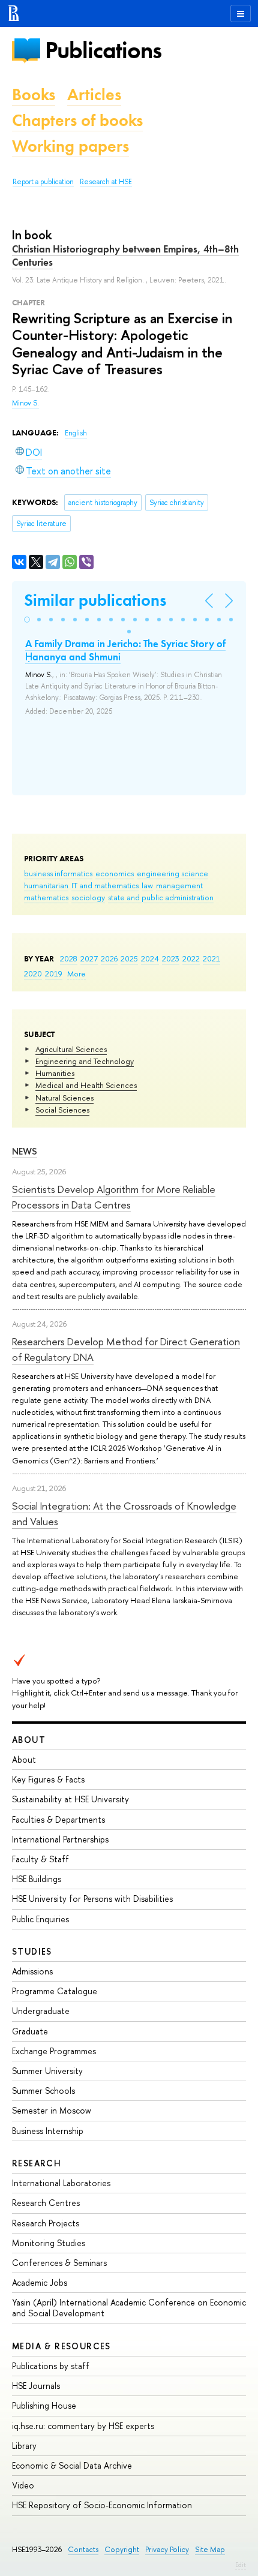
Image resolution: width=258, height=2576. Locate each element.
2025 (129, 958)
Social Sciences (62, 1110)
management (179, 885)
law (147, 885)
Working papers (70, 146)
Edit (241, 2565)
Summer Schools (43, 2090)
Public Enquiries (40, 1919)
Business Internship (48, 2131)
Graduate (30, 2031)
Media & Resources (61, 2346)
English (76, 433)
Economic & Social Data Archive (72, 2465)
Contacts (83, 2549)
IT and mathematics (105, 885)
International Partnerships (60, 1839)
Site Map (210, 2549)
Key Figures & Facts (48, 1779)
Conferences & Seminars (59, 2263)
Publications (103, 50)
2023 (171, 958)
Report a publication (43, 182)
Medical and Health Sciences (86, 1085)
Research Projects (46, 2223)
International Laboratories (61, 2183)
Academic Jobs (40, 2282)
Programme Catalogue (55, 1991)
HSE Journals (36, 2386)
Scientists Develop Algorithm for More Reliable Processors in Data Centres (114, 1197)
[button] (27, 620)
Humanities (55, 1073)
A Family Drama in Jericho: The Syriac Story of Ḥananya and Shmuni (125, 650)
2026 (109, 958)
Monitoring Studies (49, 2243)
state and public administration (161, 897)
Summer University (47, 2071)
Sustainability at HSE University (70, 1799)
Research (37, 2163)
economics (115, 873)
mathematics (46, 897)
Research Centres (46, 2203)
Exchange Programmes (54, 2051)
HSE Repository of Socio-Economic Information (102, 2505)
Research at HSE (106, 182)
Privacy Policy (167, 2549)
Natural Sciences (64, 1098)
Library (24, 2446)
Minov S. (25, 403)
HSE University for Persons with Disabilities (92, 1899)
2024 (150, 958)
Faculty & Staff (40, 1859)
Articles (94, 94)
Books (34, 94)
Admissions (32, 1971)
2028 (69, 958)
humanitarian (46, 885)
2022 (191, 958)
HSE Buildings (37, 1879)
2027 (89, 958)
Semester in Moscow (52, 2110)
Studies (32, 1951)
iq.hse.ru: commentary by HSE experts (83, 2426)
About (29, 1740)
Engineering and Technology (85, 1061)
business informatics (58, 873)
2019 (54, 973)
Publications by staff (51, 2366)
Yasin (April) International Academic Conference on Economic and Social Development (129, 2308)
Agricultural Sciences (71, 1049)
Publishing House (44, 2405)
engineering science (172, 873)
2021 (211, 958)
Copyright (122, 2549)
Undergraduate (41, 2011)
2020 (33, 973)
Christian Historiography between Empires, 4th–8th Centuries (125, 256)
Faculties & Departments (58, 1819)
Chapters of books (77, 120)
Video (23, 2485)
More (76, 973)
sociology (88, 897)
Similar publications (95, 600)
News (25, 1151)
